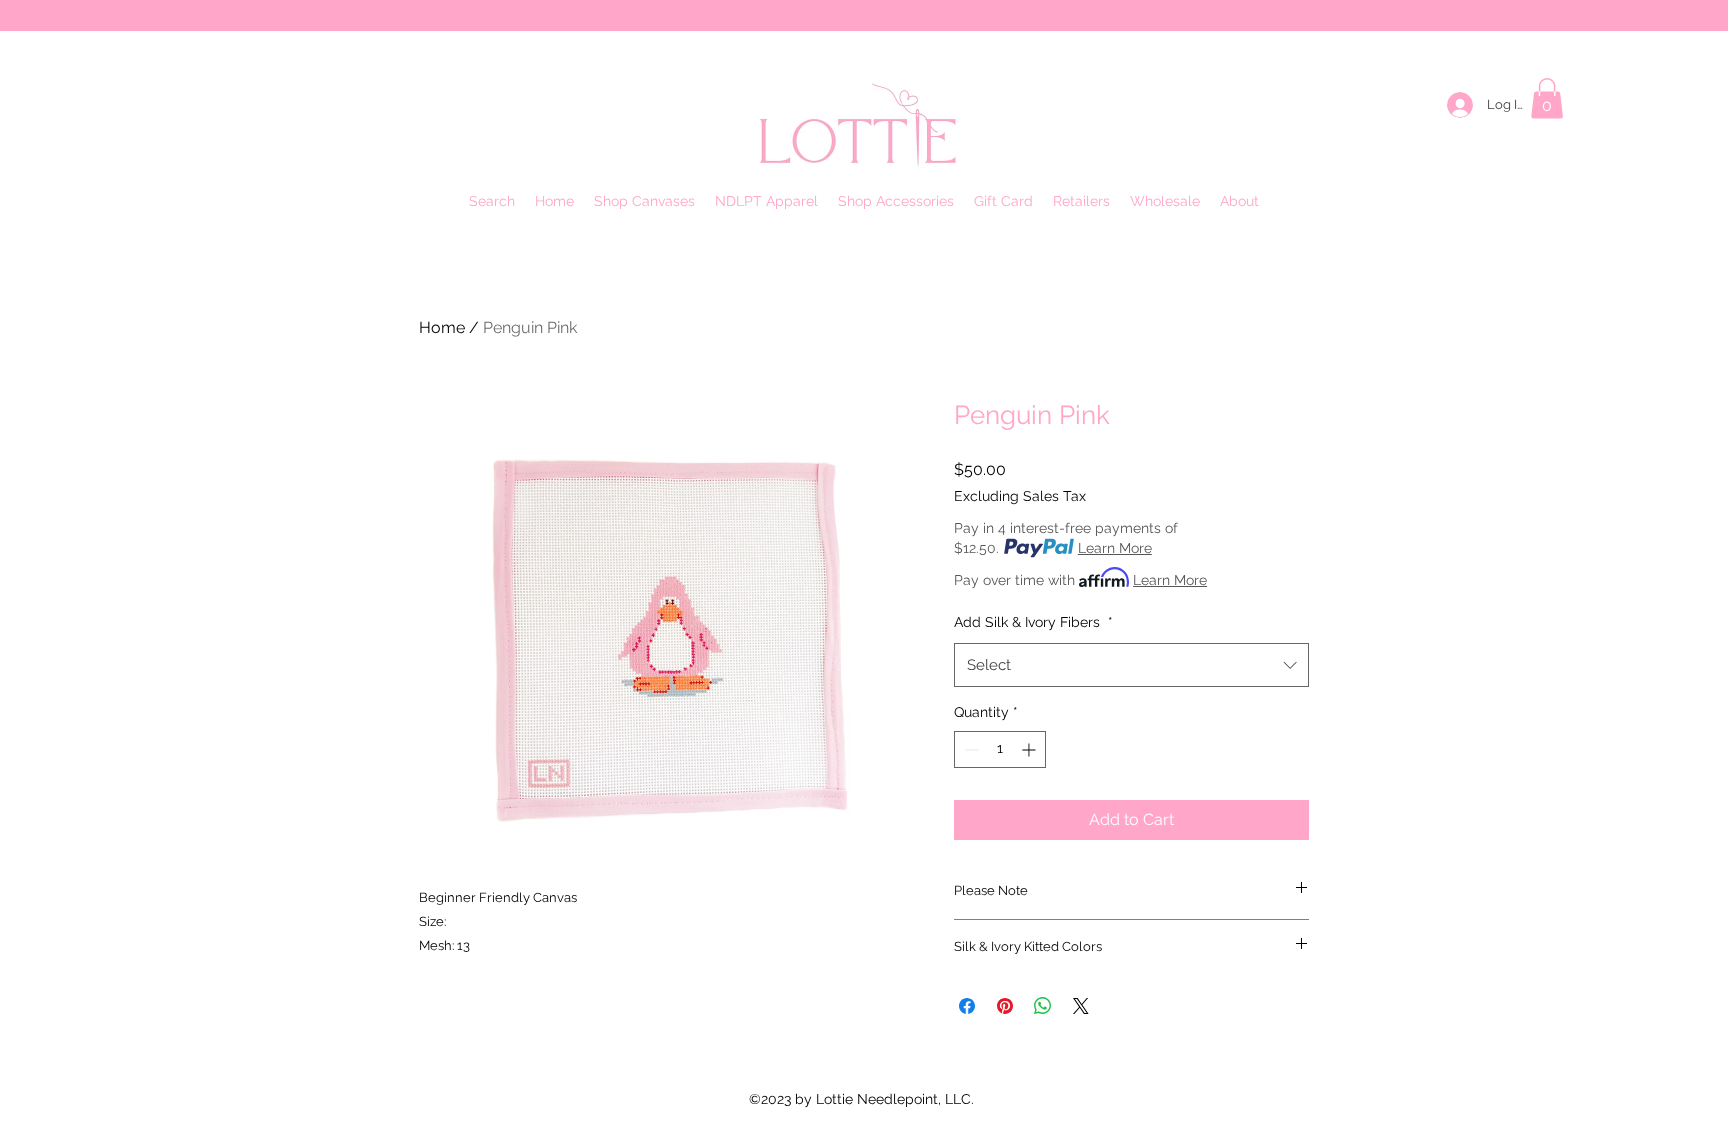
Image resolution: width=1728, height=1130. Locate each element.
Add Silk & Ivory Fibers (1033, 622)
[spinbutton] (1000, 749)
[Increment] (1030, 749)
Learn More (1115, 548)
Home (442, 327)
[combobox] (1131, 665)
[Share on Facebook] (967, 1006)
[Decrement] (969, 749)
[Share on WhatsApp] (1043, 1006)
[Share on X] (1081, 1006)
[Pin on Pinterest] (1005, 1006)
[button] (1547, 98)
